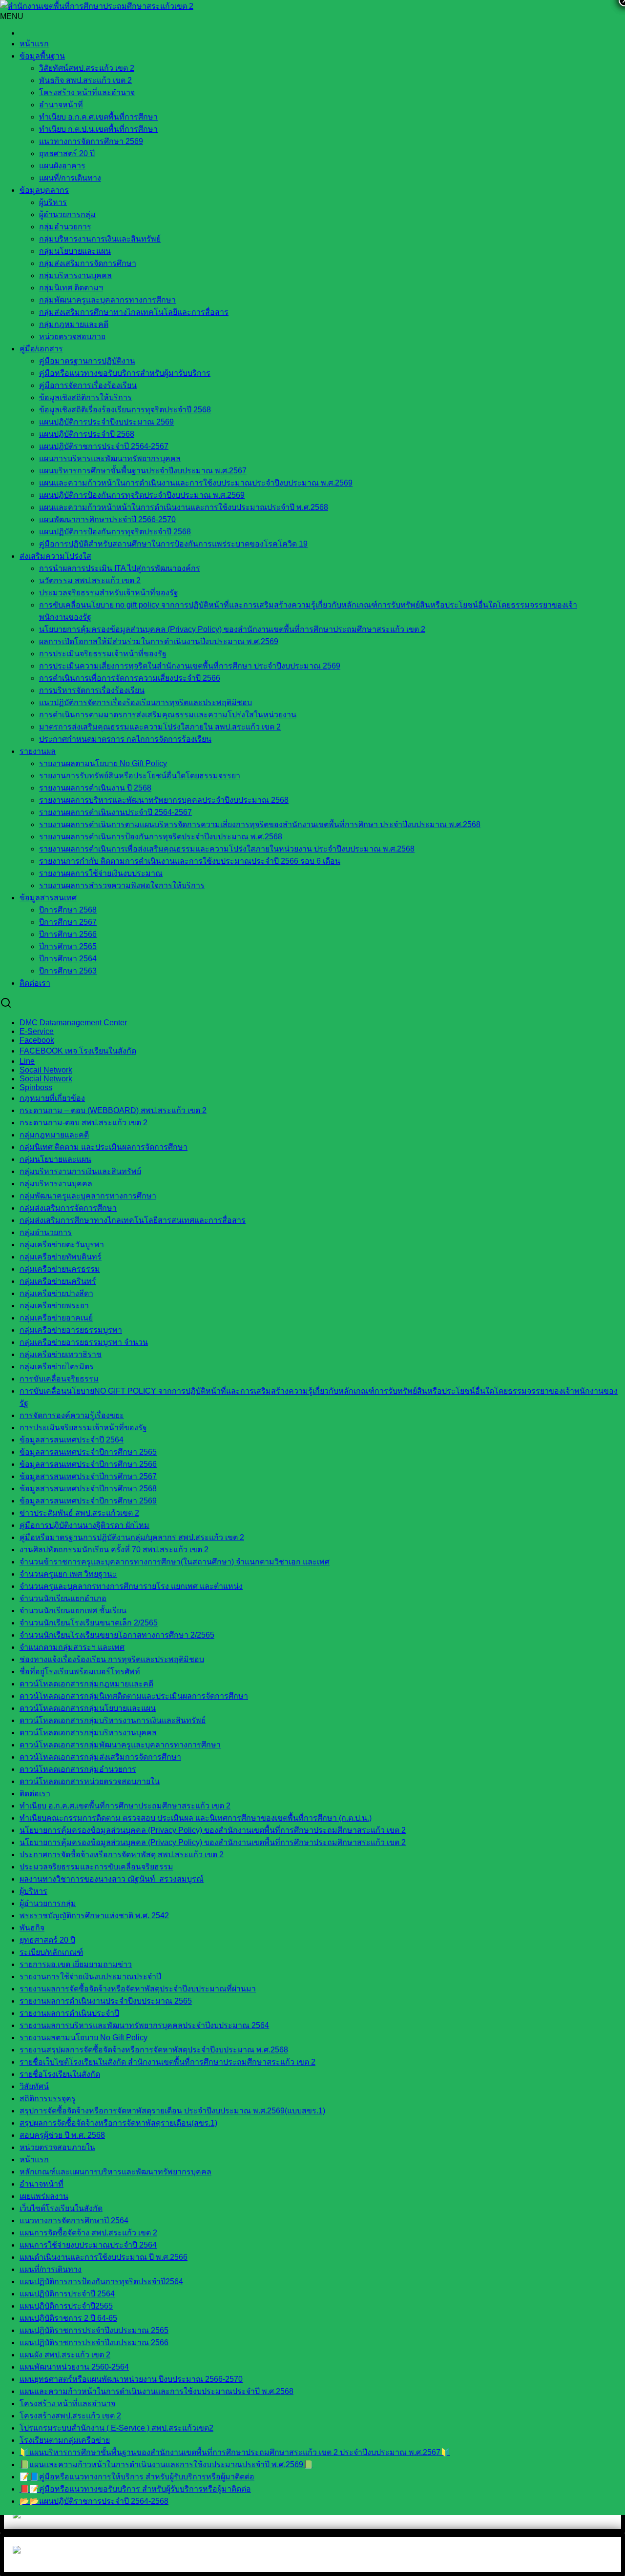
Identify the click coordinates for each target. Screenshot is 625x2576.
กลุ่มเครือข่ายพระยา (54, 1306)
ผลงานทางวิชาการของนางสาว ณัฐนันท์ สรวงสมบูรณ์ (112, 1879)
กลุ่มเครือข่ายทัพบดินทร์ (61, 1257)
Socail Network (46, 1070)
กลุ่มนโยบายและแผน (75, 251)
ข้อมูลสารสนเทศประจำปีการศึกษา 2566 (88, 1464)
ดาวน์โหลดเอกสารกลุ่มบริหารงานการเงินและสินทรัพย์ (113, 1720)
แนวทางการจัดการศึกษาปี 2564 (74, 2221)
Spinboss (36, 1087)
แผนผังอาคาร (62, 166)
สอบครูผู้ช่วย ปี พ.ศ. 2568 (62, 2135)
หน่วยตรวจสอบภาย (72, 336)
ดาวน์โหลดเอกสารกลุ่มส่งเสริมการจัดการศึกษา (100, 1757)
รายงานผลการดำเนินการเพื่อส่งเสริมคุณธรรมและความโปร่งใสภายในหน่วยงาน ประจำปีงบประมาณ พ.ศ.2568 (227, 849)
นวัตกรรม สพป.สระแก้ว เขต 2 (90, 580)
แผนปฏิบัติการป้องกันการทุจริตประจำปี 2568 (115, 532)
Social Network (46, 1079)
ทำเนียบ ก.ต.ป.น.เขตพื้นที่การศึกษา (98, 129)
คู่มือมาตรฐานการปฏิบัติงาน (87, 361)
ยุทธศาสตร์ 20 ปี (67, 153)
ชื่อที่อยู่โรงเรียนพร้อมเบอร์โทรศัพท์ (80, 1672)
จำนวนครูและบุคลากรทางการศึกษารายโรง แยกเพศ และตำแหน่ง (131, 1586)
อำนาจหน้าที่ (61, 105)
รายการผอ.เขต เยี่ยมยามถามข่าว (76, 1964)
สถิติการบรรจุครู (48, 2099)
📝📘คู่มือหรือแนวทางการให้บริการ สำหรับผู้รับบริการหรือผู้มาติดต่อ (137, 2477)
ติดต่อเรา (35, 983)
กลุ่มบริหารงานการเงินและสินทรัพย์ (100, 239)
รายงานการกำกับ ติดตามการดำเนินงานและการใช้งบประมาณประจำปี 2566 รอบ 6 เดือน (190, 861)
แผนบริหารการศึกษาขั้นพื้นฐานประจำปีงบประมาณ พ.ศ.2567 (143, 471)
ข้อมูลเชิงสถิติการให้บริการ (85, 397)
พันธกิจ (32, 1928)
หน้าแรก (34, 44)
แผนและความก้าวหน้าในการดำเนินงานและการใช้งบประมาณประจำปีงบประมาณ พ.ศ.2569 (196, 483)
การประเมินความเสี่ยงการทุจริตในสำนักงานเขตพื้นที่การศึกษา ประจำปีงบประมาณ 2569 (190, 666)
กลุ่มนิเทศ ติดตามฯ (71, 288)
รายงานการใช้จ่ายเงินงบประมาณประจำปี (90, 1977)
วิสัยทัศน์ (34, 2086)
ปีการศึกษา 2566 (68, 934)
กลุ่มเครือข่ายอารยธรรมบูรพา (71, 1330)
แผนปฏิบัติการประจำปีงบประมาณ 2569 (106, 422)
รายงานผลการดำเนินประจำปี (69, 2013)
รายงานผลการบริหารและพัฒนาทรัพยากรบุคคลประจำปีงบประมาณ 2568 (164, 800)
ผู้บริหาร (53, 202)
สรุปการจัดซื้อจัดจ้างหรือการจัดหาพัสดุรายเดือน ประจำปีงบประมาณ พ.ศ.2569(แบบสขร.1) (172, 2111)
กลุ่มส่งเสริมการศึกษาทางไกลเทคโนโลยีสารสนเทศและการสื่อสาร (133, 1220)
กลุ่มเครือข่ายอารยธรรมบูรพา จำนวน (84, 1342)
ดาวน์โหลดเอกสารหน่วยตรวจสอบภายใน (90, 1781)
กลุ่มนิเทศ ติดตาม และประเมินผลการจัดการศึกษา (104, 1147)
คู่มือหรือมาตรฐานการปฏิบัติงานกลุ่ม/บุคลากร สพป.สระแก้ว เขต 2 (132, 1537)
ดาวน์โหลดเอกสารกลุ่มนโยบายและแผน (88, 1708)
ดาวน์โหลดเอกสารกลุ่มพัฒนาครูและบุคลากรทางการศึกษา (120, 1745)
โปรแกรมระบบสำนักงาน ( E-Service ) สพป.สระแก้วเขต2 (116, 2428)
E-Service (37, 1031)
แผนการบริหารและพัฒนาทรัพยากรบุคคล (110, 458)
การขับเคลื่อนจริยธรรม (59, 1379)
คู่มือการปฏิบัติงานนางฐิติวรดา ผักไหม (84, 1525)
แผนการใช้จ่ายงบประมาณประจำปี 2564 (88, 2245)
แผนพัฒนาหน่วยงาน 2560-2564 (74, 2367)
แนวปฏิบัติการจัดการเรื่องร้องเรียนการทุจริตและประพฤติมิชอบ (146, 702)
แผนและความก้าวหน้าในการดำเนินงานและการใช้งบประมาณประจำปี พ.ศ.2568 (156, 2391)
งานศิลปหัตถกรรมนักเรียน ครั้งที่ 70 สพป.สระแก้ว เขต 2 (114, 1550)
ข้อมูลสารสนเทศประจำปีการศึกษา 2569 (88, 1501)
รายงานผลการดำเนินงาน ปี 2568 (95, 788)
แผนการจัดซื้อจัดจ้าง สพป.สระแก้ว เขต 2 (88, 2233)
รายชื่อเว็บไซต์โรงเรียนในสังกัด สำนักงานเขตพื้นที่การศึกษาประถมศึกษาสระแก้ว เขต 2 (167, 2062)
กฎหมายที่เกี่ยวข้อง (52, 1098)
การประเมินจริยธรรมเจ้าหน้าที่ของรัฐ (103, 654)
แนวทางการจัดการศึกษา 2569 (91, 141)
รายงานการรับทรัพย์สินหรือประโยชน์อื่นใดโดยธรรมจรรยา (140, 776)
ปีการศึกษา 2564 (68, 959)
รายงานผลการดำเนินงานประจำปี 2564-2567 (115, 812)
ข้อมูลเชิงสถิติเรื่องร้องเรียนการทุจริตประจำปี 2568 (125, 410)
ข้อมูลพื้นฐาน (42, 56)
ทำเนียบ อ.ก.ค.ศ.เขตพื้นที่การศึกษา (98, 117)
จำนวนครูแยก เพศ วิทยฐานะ (68, 1574)
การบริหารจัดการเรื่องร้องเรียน (92, 690)
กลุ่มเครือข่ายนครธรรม (60, 1269)
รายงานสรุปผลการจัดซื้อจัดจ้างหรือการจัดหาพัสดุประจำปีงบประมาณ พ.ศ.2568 (154, 2050)
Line (27, 1061)
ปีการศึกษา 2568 (68, 910)
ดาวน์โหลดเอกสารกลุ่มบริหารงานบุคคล (88, 1733)
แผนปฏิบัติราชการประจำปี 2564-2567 (104, 446)
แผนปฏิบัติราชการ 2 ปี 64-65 (68, 2318)
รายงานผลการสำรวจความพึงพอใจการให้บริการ (122, 885)
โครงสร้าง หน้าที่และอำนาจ (87, 92)
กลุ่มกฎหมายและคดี (74, 324)
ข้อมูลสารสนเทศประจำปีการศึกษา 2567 (88, 1476)
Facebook (37, 1040)
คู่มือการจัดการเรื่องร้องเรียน (88, 385)
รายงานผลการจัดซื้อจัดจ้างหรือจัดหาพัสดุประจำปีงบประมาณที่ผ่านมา (138, 1989)
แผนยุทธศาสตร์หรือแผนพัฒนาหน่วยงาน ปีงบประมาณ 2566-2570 (131, 2379)
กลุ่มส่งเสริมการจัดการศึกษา (88, 263)
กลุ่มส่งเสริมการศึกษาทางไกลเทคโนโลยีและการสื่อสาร (134, 312)
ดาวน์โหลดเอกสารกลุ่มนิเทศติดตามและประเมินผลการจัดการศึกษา (134, 1696)
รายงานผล (38, 751)
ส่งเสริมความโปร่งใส (55, 556)
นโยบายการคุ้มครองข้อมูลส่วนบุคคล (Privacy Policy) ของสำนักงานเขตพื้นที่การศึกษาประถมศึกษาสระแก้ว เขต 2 (232, 629)
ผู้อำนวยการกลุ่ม (67, 214)
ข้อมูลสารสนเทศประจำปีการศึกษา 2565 (88, 1452)
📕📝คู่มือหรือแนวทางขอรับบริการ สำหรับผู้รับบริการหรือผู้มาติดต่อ (135, 2489)
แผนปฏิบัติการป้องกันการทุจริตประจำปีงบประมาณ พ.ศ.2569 (142, 495)
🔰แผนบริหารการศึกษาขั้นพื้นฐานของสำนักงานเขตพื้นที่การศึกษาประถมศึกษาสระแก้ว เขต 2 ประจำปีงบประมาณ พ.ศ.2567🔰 (235, 2452)
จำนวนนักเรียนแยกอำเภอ (63, 1598)
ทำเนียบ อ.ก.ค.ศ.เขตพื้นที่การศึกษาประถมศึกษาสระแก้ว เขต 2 (125, 1806)
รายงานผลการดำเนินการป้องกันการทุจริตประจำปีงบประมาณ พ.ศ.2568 (161, 837)
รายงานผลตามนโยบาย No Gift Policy (103, 763)
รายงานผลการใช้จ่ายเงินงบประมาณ (101, 873)
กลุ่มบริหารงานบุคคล (75, 275)
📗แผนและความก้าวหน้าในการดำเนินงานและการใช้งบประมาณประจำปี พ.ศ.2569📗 (166, 2464)
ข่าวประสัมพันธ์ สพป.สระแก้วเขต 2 (79, 1513)
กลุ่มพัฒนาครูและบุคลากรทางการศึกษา (107, 300)
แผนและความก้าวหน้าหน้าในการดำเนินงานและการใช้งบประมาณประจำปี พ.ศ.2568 (184, 507)
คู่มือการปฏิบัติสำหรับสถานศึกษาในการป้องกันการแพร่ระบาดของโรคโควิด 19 (173, 544)
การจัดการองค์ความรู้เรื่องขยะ (72, 1415)
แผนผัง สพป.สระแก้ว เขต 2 (65, 2355)
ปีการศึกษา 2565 (68, 946)
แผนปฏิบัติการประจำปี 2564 (67, 2294)
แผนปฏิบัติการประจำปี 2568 (87, 434)
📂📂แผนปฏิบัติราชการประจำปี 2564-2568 (94, 2501)
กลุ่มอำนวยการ (65, 227)
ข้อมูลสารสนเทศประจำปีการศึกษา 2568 (88, 1489)
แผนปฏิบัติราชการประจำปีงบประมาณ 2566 (94, 2343)
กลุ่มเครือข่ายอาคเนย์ (56, 1318)
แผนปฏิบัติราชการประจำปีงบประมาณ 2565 (94, 2330)
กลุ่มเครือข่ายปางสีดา (56, 1293)
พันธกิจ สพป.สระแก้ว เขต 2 (85, 80)
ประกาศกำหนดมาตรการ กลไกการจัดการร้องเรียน (125, 739)
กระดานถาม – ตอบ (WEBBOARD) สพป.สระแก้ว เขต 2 (113, 1110)
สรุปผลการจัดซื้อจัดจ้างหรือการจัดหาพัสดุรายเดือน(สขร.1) (118, 2123)
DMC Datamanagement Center (73, 1023)
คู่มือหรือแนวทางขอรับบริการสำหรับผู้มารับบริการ (125, 373)
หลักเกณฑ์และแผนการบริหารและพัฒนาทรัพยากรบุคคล (115, 2172)
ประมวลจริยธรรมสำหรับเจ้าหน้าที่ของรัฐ (109, 593)
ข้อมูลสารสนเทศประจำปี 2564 (72, 1440)
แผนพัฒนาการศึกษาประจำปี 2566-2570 (107, 519)
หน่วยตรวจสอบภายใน (57, 2147)
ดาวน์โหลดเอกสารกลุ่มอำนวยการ (78, 1769)
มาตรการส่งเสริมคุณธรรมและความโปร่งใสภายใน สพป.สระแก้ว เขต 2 (160, 727)
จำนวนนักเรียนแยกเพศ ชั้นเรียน (73, 1611)
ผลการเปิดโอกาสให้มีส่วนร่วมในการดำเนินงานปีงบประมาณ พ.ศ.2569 (159, 641)
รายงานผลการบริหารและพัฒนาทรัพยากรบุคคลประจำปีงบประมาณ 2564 (144, 2025)
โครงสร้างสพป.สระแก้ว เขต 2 (70, 2416)
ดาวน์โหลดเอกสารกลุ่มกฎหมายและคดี (86, 1684)
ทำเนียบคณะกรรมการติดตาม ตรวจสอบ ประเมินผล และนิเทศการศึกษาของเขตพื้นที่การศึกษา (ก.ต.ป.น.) (196, 1818)
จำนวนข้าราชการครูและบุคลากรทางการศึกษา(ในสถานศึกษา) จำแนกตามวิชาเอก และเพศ (175, 1562)
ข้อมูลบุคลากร (44, 190)
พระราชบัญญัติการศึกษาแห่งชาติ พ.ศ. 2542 (94, 1916)
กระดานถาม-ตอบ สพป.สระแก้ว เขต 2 (83, 1123)
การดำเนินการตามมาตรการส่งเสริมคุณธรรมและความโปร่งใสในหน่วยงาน (168, 715)
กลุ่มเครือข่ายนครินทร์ (58, 1281)
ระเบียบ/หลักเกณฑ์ (51, 1952)
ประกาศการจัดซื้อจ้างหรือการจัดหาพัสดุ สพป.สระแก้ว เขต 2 (122, 1855)
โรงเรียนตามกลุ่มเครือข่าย (65, 2440)
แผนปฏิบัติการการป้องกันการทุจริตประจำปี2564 (101, 2282)
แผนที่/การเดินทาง (70, 178)
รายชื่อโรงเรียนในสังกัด (60, 2074)
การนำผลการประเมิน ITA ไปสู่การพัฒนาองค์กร (120, 568)
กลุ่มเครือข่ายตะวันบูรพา (62, 1245)
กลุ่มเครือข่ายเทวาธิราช (61, 1354)
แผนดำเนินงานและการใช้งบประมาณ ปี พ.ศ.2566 (104, 2257)
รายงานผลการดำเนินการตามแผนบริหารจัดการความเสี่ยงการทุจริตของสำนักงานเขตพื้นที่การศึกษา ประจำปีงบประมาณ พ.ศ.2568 (260, 824)
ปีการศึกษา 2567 (68, 922)
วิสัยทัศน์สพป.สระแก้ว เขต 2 (87, 68)
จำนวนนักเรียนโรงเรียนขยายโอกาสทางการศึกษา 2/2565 (117, 1635)
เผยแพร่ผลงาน (44, 2196)
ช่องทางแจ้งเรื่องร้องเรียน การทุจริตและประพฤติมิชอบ (112, 1659)
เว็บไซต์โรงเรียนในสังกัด (61, 2208)
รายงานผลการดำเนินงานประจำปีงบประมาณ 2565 (106, 2001)
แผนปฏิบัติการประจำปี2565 (66, 2306)
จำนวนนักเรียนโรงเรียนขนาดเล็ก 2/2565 (89, 1623)
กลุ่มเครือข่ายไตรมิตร (57, 1367)
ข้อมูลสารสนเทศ (48, 898)
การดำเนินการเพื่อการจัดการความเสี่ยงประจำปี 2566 (130, 678)
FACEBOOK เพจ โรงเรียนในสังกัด (78, 1051)
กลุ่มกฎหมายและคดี (54, 1135)
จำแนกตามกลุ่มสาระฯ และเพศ (72, 1647)
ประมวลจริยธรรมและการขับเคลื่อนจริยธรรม (96, 1867)
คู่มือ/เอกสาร (41, 349)
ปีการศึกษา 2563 (68, 971)
